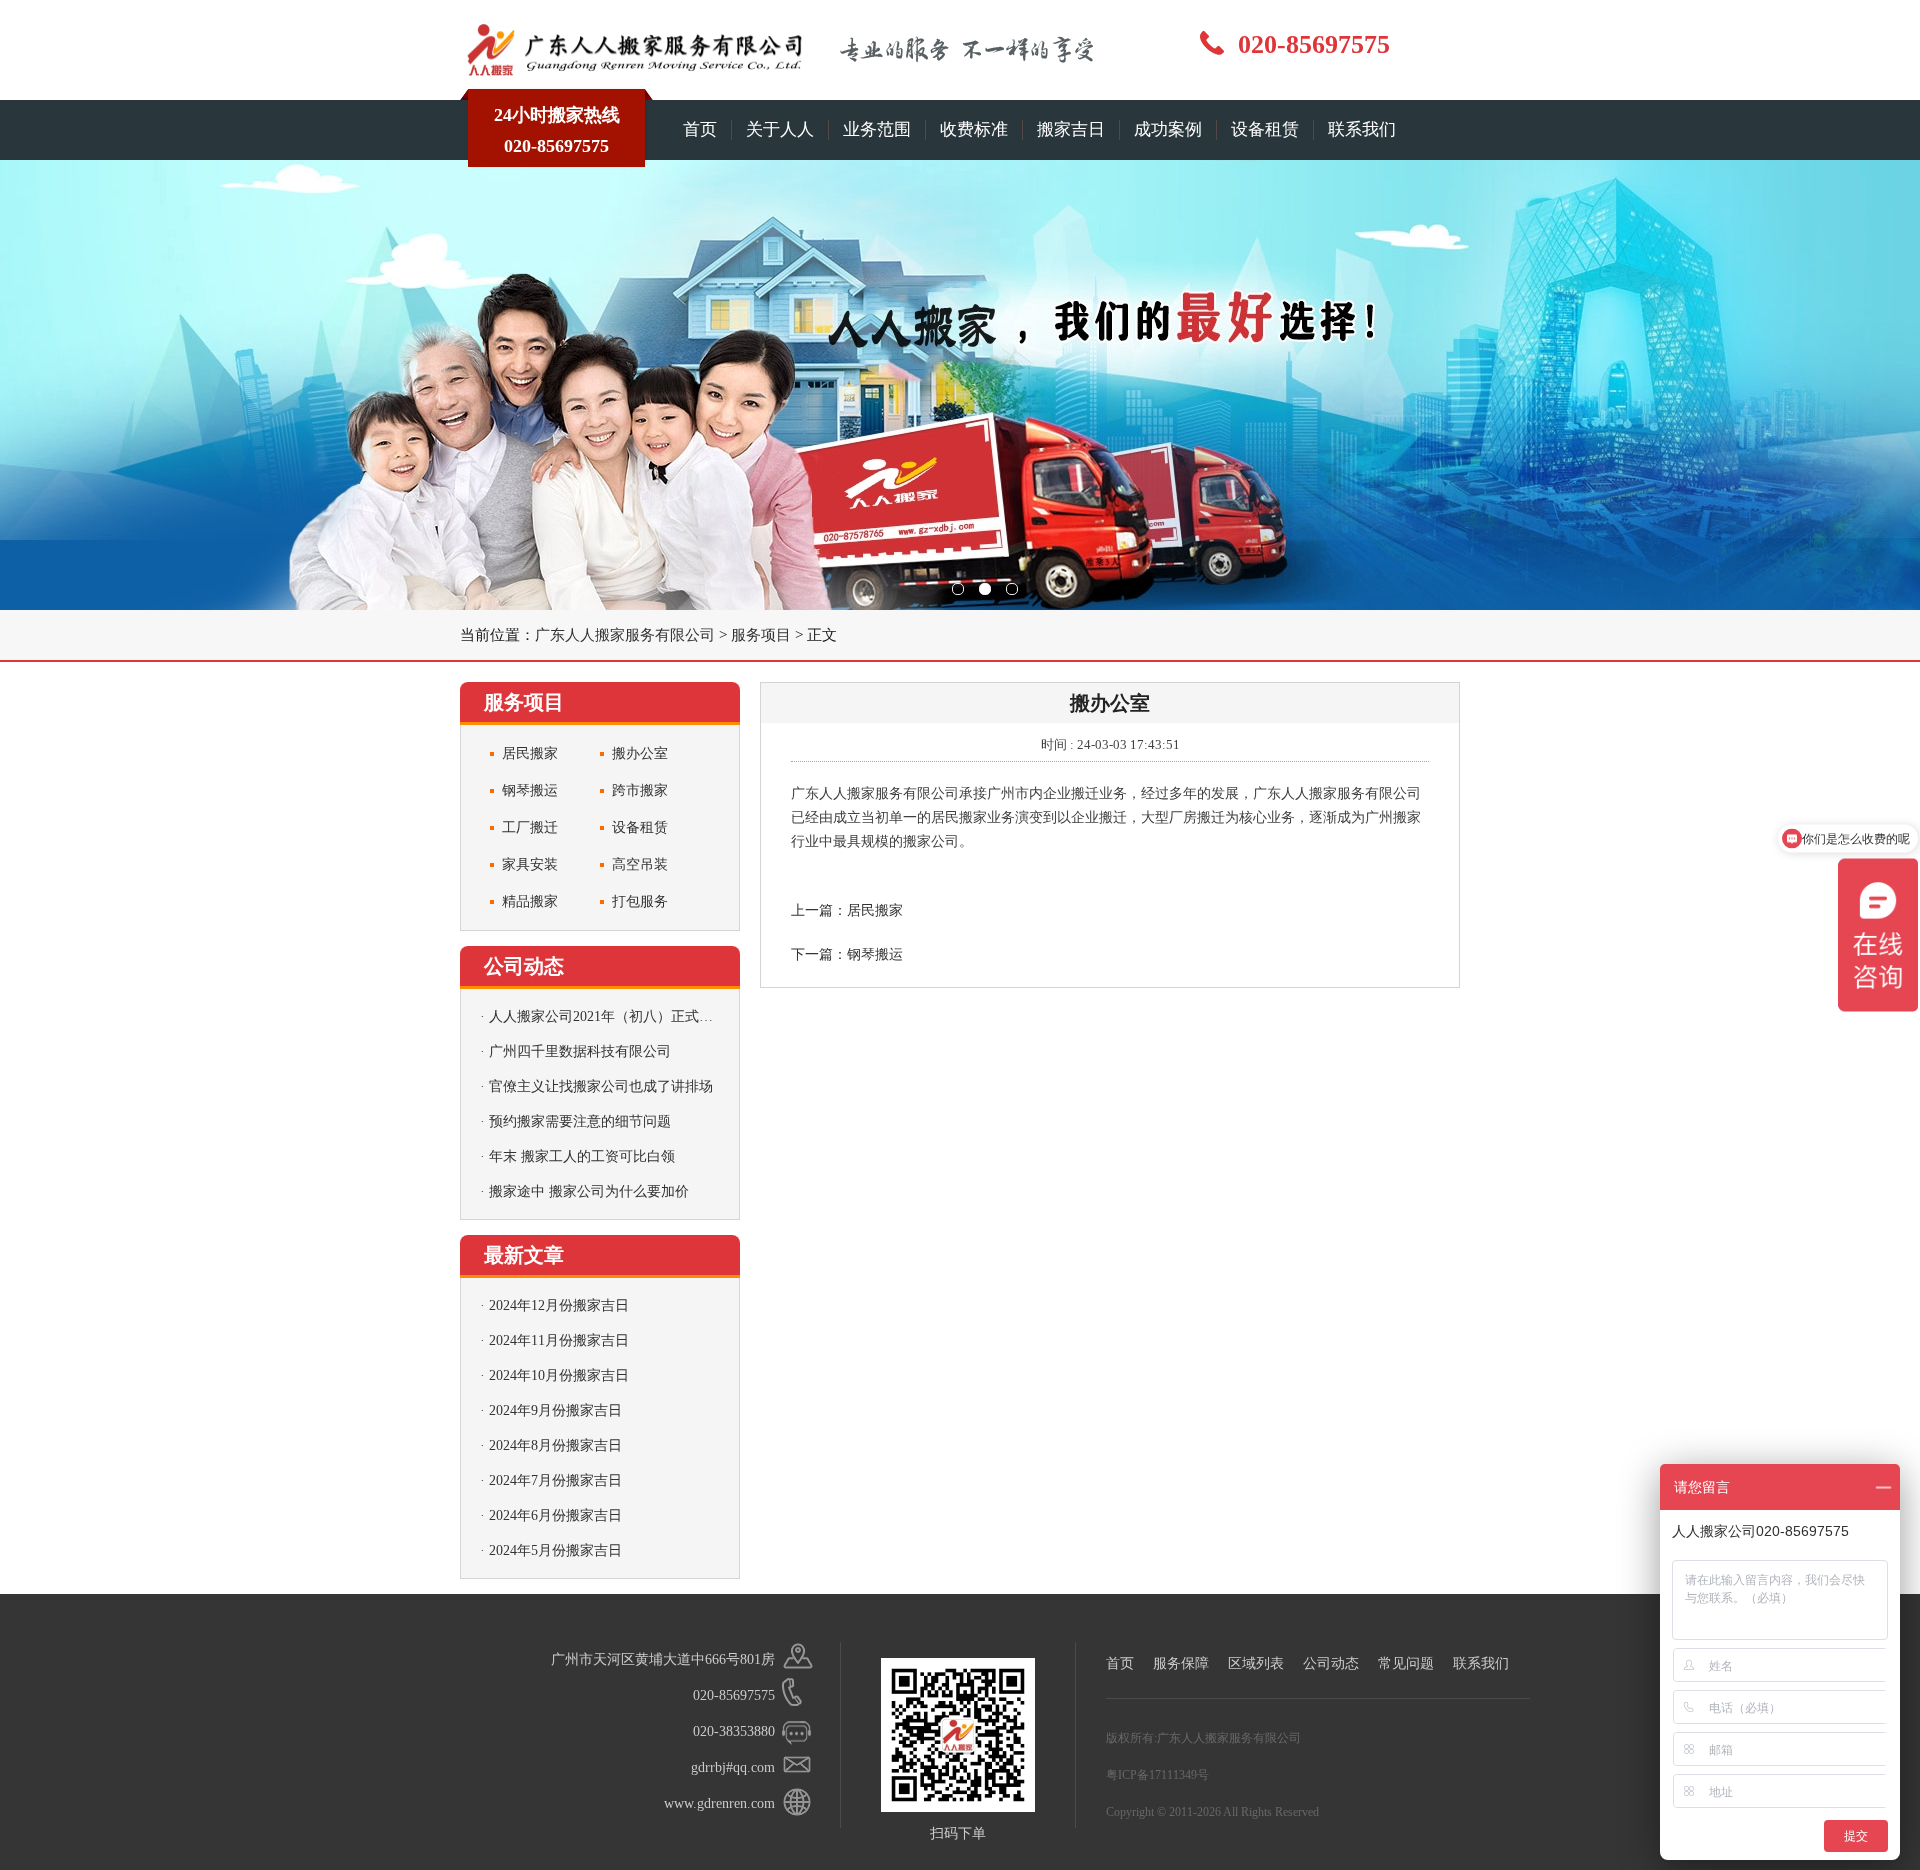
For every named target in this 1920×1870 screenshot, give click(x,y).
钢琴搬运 (530, 790)
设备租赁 (1265, 129)
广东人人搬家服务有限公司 (625, 635)
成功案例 (1168, 129)
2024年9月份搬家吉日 (555, 1410)
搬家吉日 (1071, 129)
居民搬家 (530, 753)
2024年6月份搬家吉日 (555, 1515)
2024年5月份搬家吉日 (555, 1550)
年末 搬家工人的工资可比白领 (582, 1156)
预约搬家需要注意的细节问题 (580, 1121)
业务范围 (877, 129)
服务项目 (761, 635)
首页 (700, 129)
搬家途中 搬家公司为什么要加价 (589, 1191)
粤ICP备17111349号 (1157, 1775)
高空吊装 (640, 864)
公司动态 (1331, 1663)
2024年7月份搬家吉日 (555, 1480)
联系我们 (1362, 129)
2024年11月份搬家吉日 (559, 1340)
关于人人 (780, 129)
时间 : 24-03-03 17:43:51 (1110, 744)
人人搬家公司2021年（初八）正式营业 (608, 1016)
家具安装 (530, 864)
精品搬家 (530, 901)
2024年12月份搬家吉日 (559, 1305)
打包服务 (640, 901)
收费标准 (974, 129)
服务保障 (1181, 1663)
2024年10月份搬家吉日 (559, 1375)
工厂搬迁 (530, 827)
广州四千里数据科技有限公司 (580, 1051)
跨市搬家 (640, 790)
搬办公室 (640, 753)
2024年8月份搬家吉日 (555, 1445)
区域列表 (1256, 1663)
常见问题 (1406, 1663)
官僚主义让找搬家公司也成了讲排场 (601, 1086)
